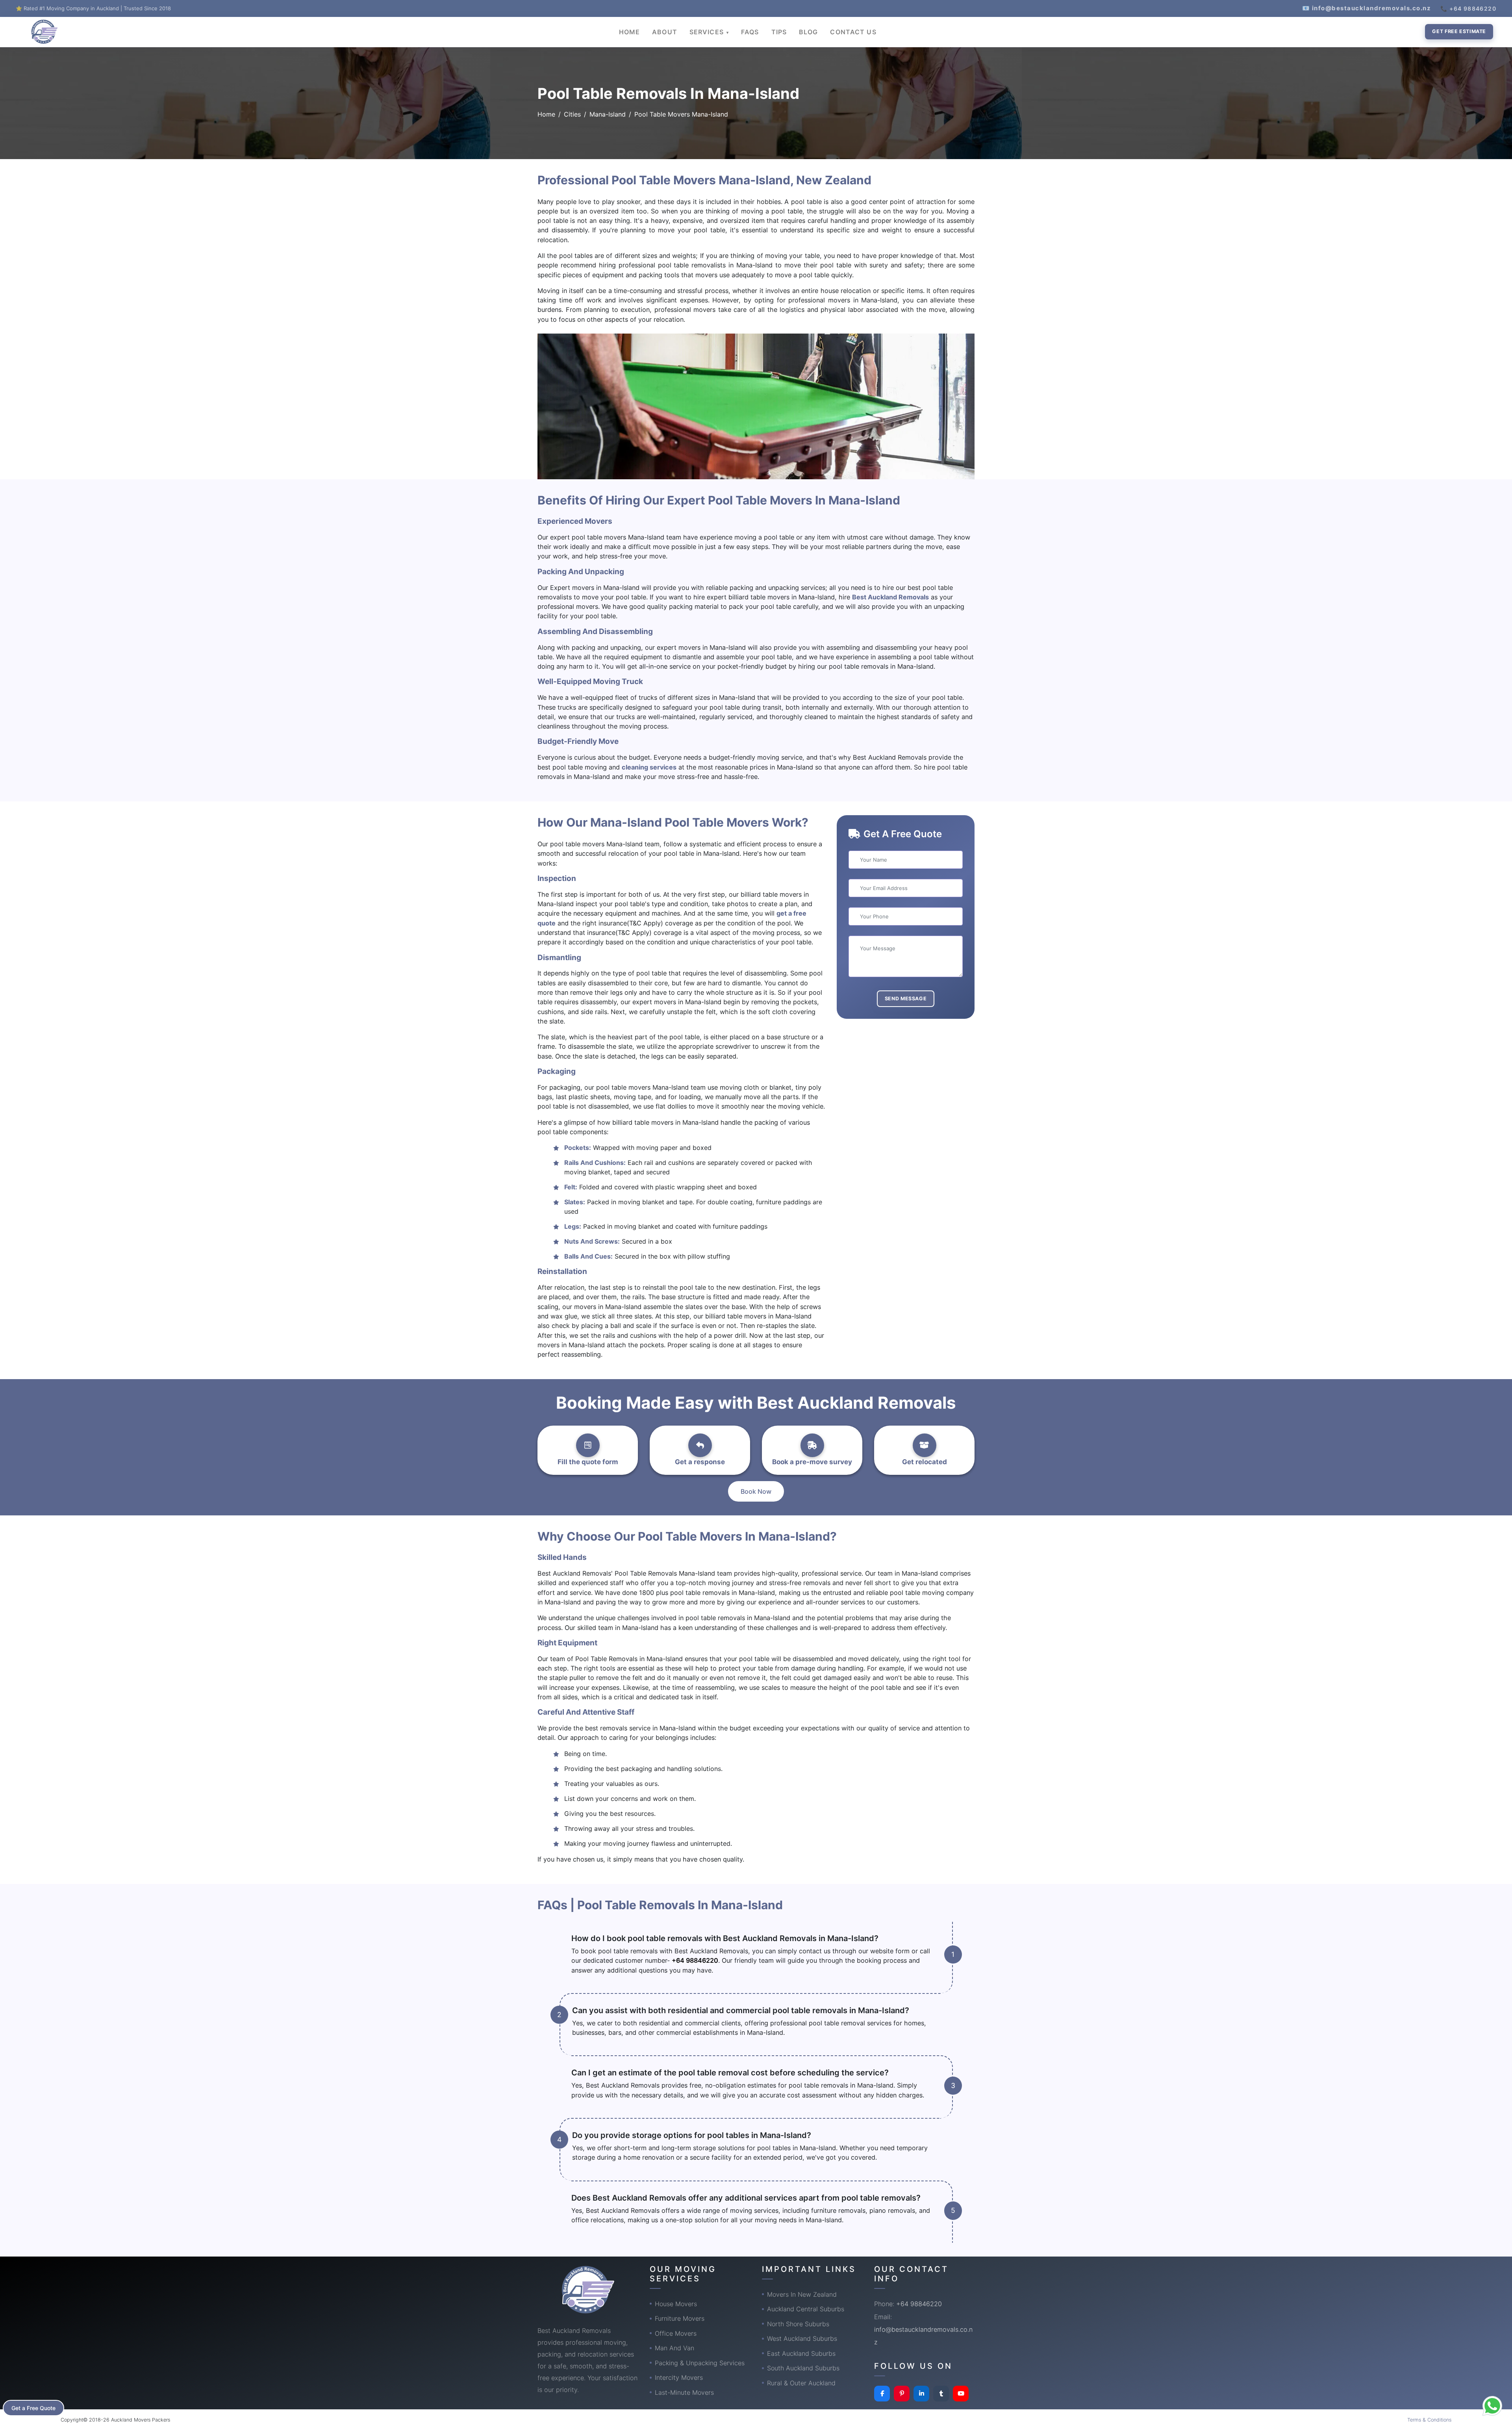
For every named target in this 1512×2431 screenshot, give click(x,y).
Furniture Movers (680, 2318)
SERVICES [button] (708, 32)
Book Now (756, 1491)
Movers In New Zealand (802, 2294)
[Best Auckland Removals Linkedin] (921, 2394)
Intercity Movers (679, 2377)
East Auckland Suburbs (801, 2353)
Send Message (906, 999)
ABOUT (665, 32)
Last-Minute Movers (684, 2392)
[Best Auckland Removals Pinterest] (902, 2394)
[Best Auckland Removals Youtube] (961, 2394)
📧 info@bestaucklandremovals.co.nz (1367, 8)
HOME (629, 32)
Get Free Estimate (1459, 31)
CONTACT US (853, 32)
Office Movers (676, 2333)
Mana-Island (608, 114)
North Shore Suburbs (798, 2324)
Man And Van (674, 2348)
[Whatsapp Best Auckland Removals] (1492, 2406)
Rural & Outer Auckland (801, 2383)
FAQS (750, 32)
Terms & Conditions (1429, 2420)
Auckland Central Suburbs (806, 2309)
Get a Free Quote (33, 2408)
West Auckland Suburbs (802, 2338)
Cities (572, 114)
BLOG (808, 32)
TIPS (779, 32)
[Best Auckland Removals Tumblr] (941, 2394)
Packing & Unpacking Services (700, 2363)
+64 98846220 (695, 1960)
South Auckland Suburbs (803, 2368)
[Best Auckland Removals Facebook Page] (882, 2394)
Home (546, 114)
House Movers (676, 2304)
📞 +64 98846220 (1468, 8)
